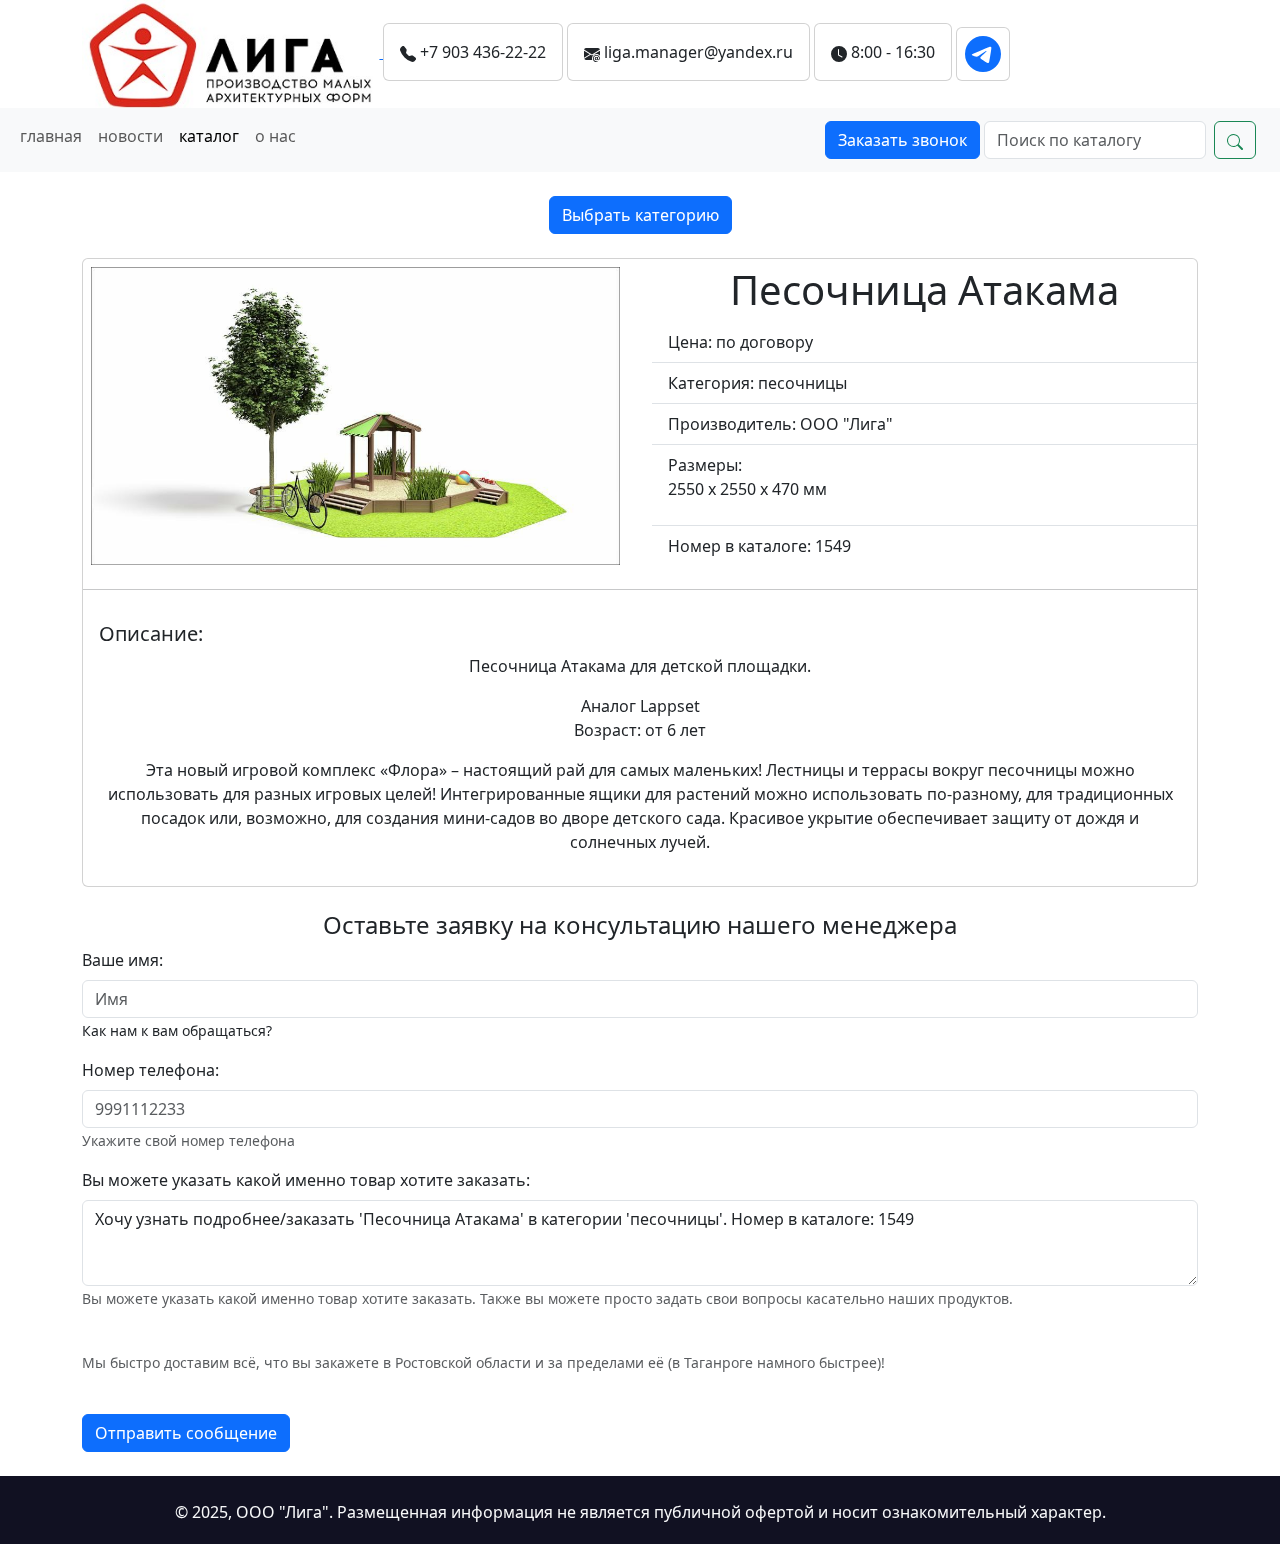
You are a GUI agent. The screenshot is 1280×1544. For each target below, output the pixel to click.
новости (130, 136)
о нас (275, 136)
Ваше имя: (122, 960)
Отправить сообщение (186, 1433)
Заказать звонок (902, 140)
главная (51, 136)
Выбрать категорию (640, 215)
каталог (209, 136)
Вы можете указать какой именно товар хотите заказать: (306, 1180)
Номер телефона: (150, 1070)
